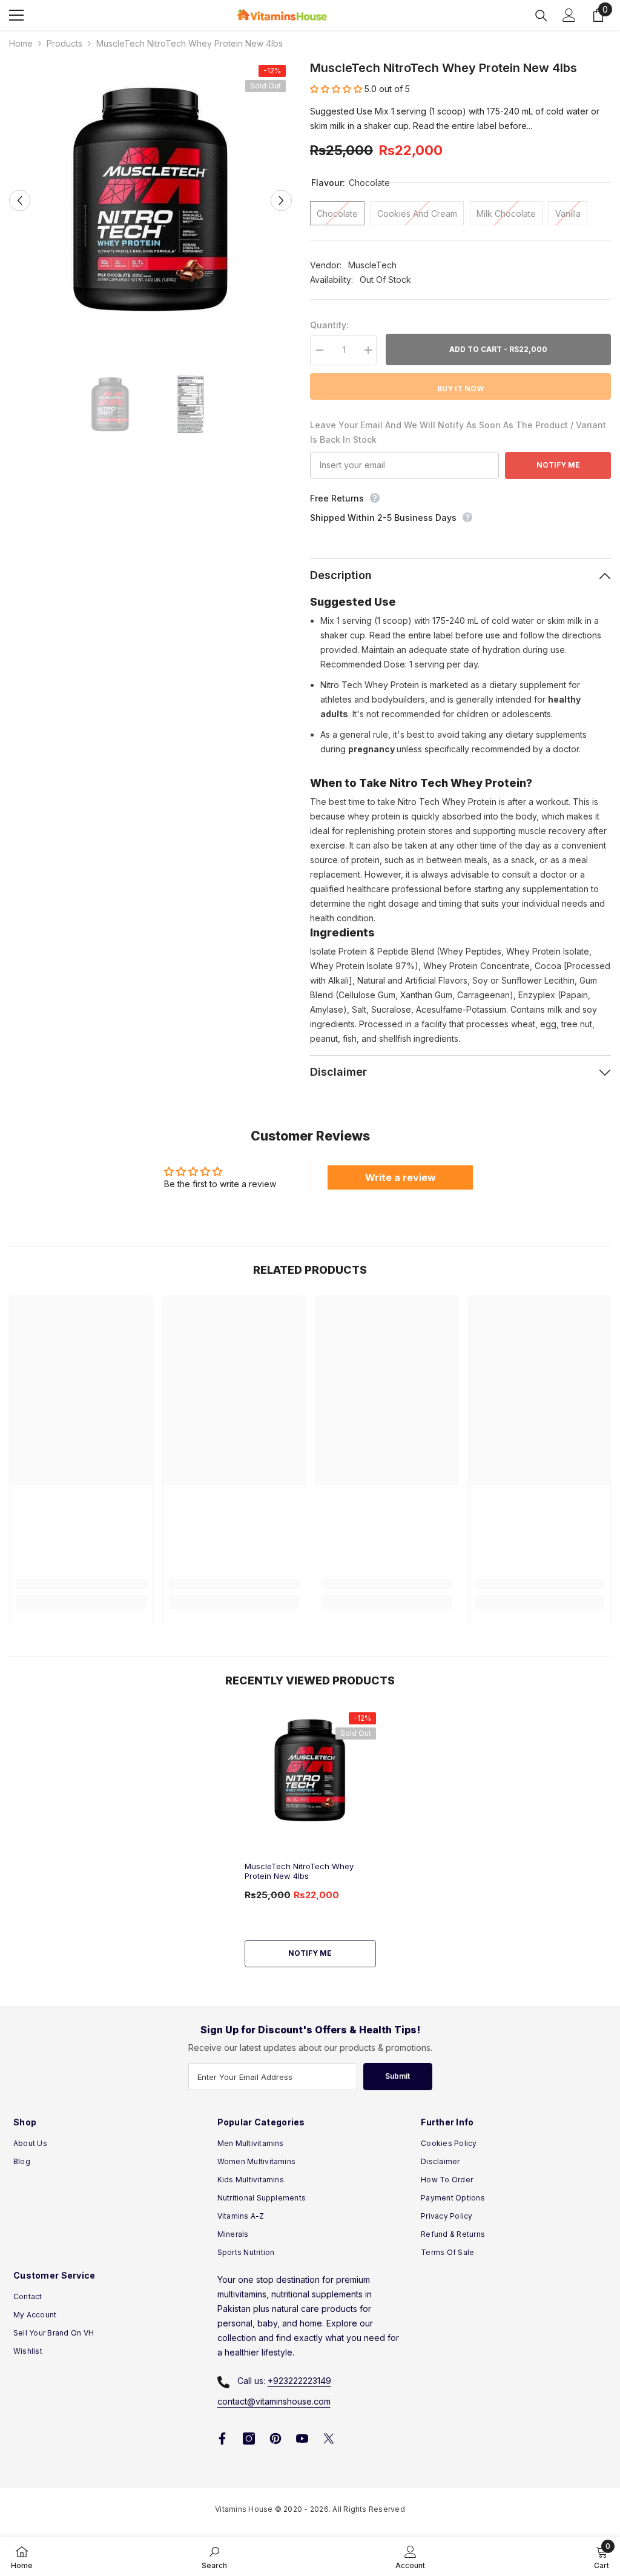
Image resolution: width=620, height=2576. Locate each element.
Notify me (310, 1953)
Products (64, 43)
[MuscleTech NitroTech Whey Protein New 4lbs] (310, 1771)
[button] (20, 200)
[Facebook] (222, 2439)
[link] (81, 1584)
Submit (397, 2076)
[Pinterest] (275, 2439)
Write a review (401, 1177)
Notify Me (558, 465)
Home (21, 43)
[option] (150, 200)
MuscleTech (372, 265)
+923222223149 (299, 2381)
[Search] (541, 16)
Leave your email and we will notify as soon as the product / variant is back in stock (458, 432)
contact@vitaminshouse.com (274, 2401)
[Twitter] (329, 2439)
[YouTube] (302, 2439)
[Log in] (569, 15)
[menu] (16, 15)
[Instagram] (249, 2439)
